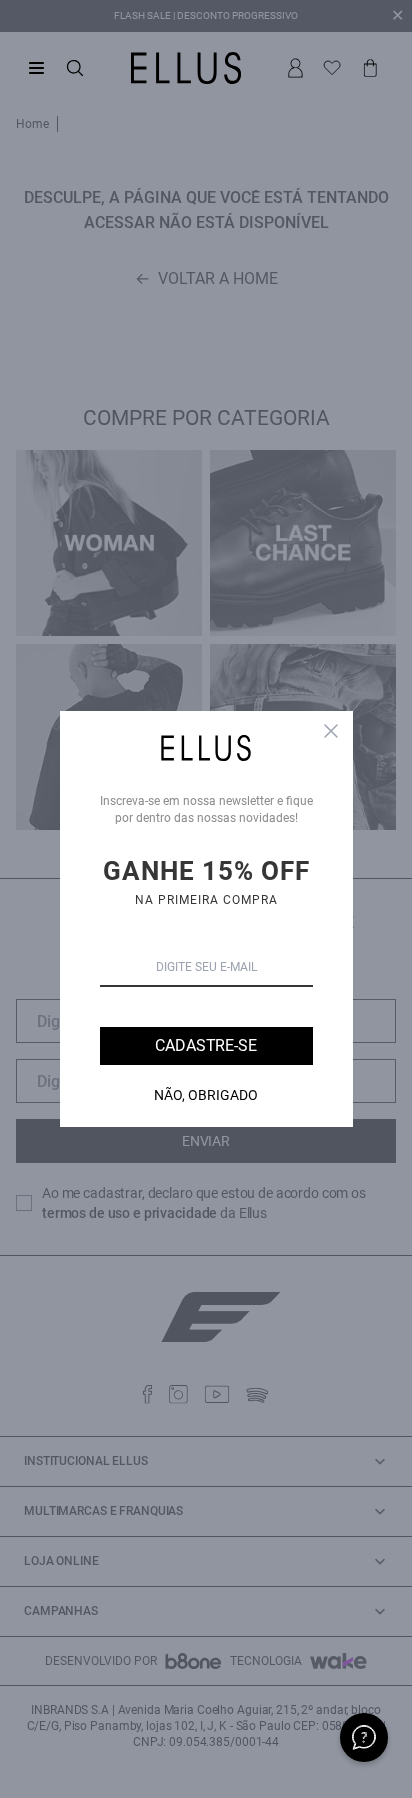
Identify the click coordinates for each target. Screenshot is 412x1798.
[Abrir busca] (75, 68)
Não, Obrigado (206, 1095)
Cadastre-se (205, 1045)
